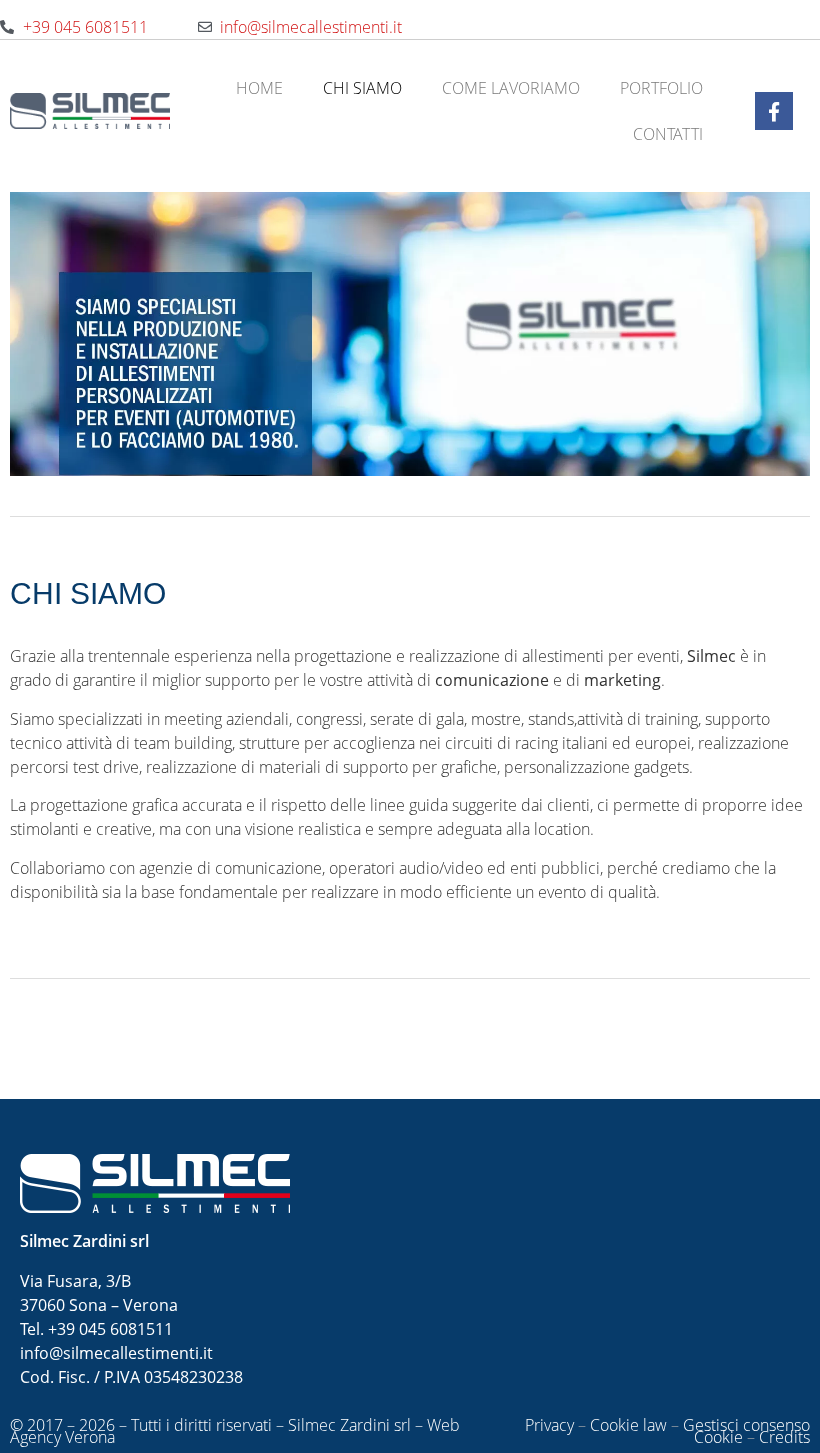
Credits (784, 1437)
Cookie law (628, 1425)
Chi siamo (362, 88)
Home (259, 88)
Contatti (668, 134)
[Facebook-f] (774, 111)
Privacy (549, 1425)
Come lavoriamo (511, 88)
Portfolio (661, 88)
